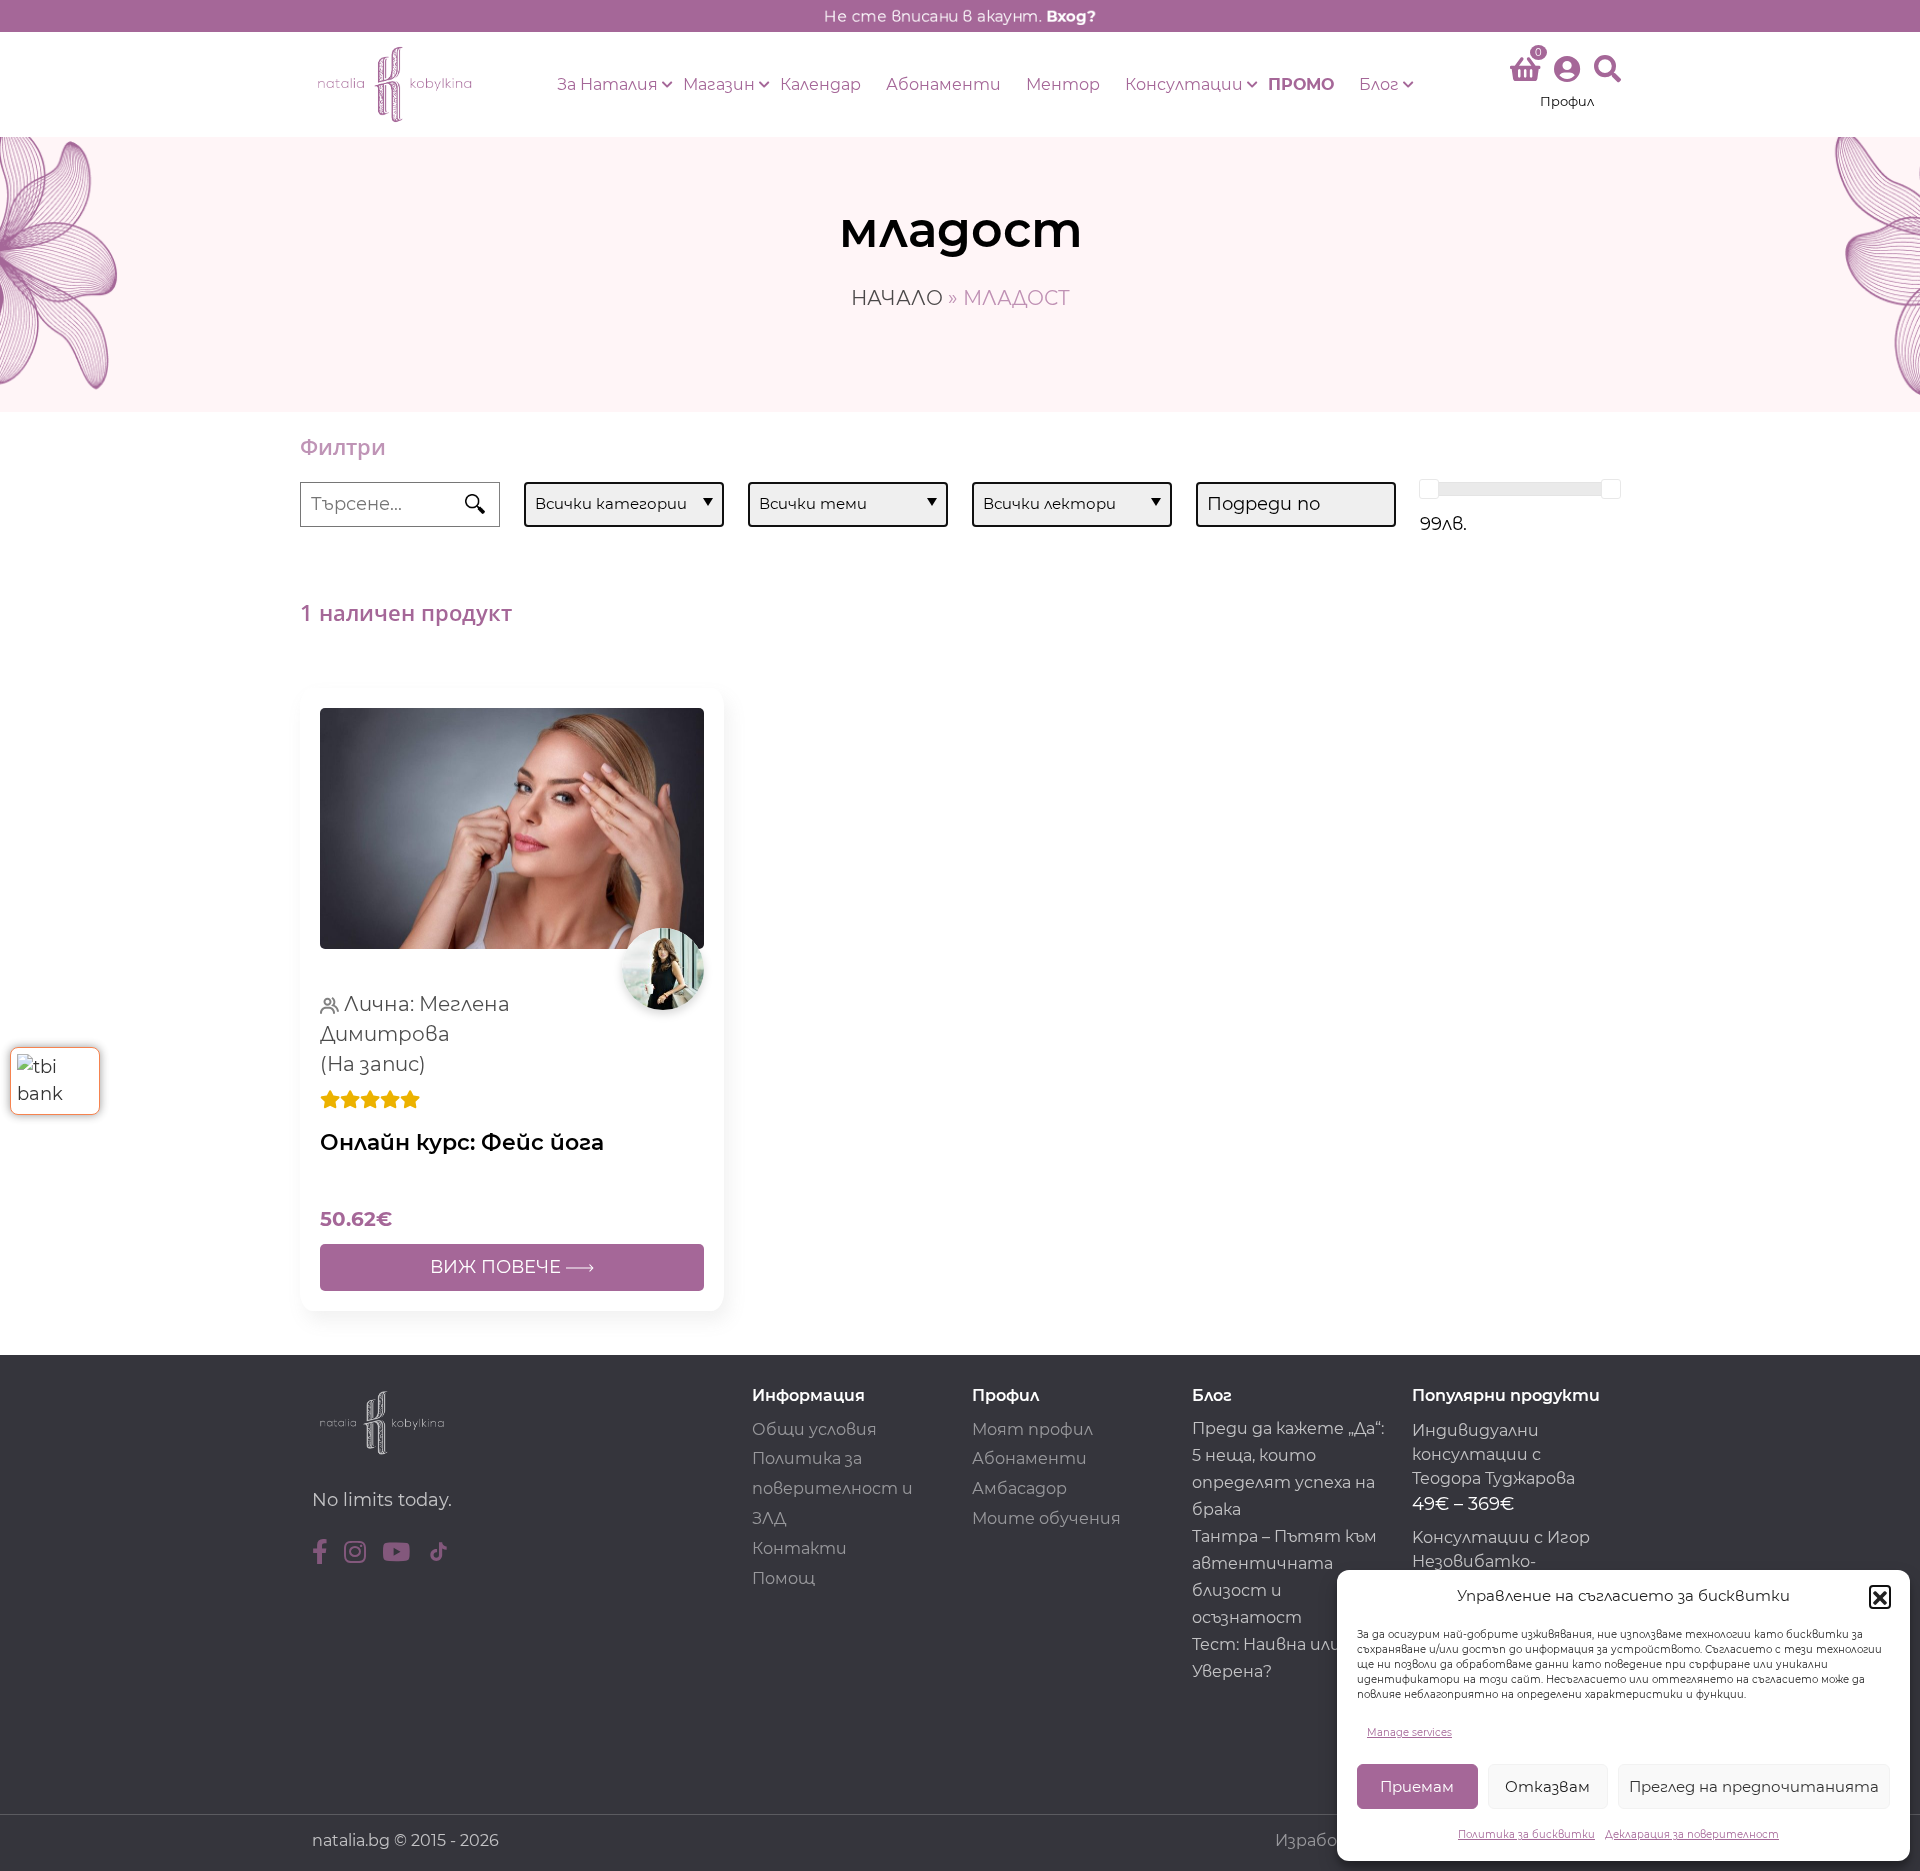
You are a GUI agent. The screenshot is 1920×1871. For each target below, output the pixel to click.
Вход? (1071, 16)
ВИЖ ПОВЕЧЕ (498, 1267)
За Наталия (607, 84)
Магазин (719, 84)
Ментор (1063, 84)
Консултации (1184, 84)
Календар (820, 84)
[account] (1567, 84)
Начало (897, 298)
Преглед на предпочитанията (1754, 1786)
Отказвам (1547, 1786)
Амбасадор (1019, 1488)
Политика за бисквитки (1526, 1834)
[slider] (1429, 489)
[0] (1525, 73)
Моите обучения (1046, 1518)
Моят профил (1032, 1429)
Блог (1379, 84)
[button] (1880, 1596)
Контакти (799, 1548)
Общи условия (814, 1429)
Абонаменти (943, 84)
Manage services (1409, 1732)
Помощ (783, 1578)
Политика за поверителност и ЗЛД (832, 1488)
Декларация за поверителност (1692, 1834)
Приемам (1417, 1786)
